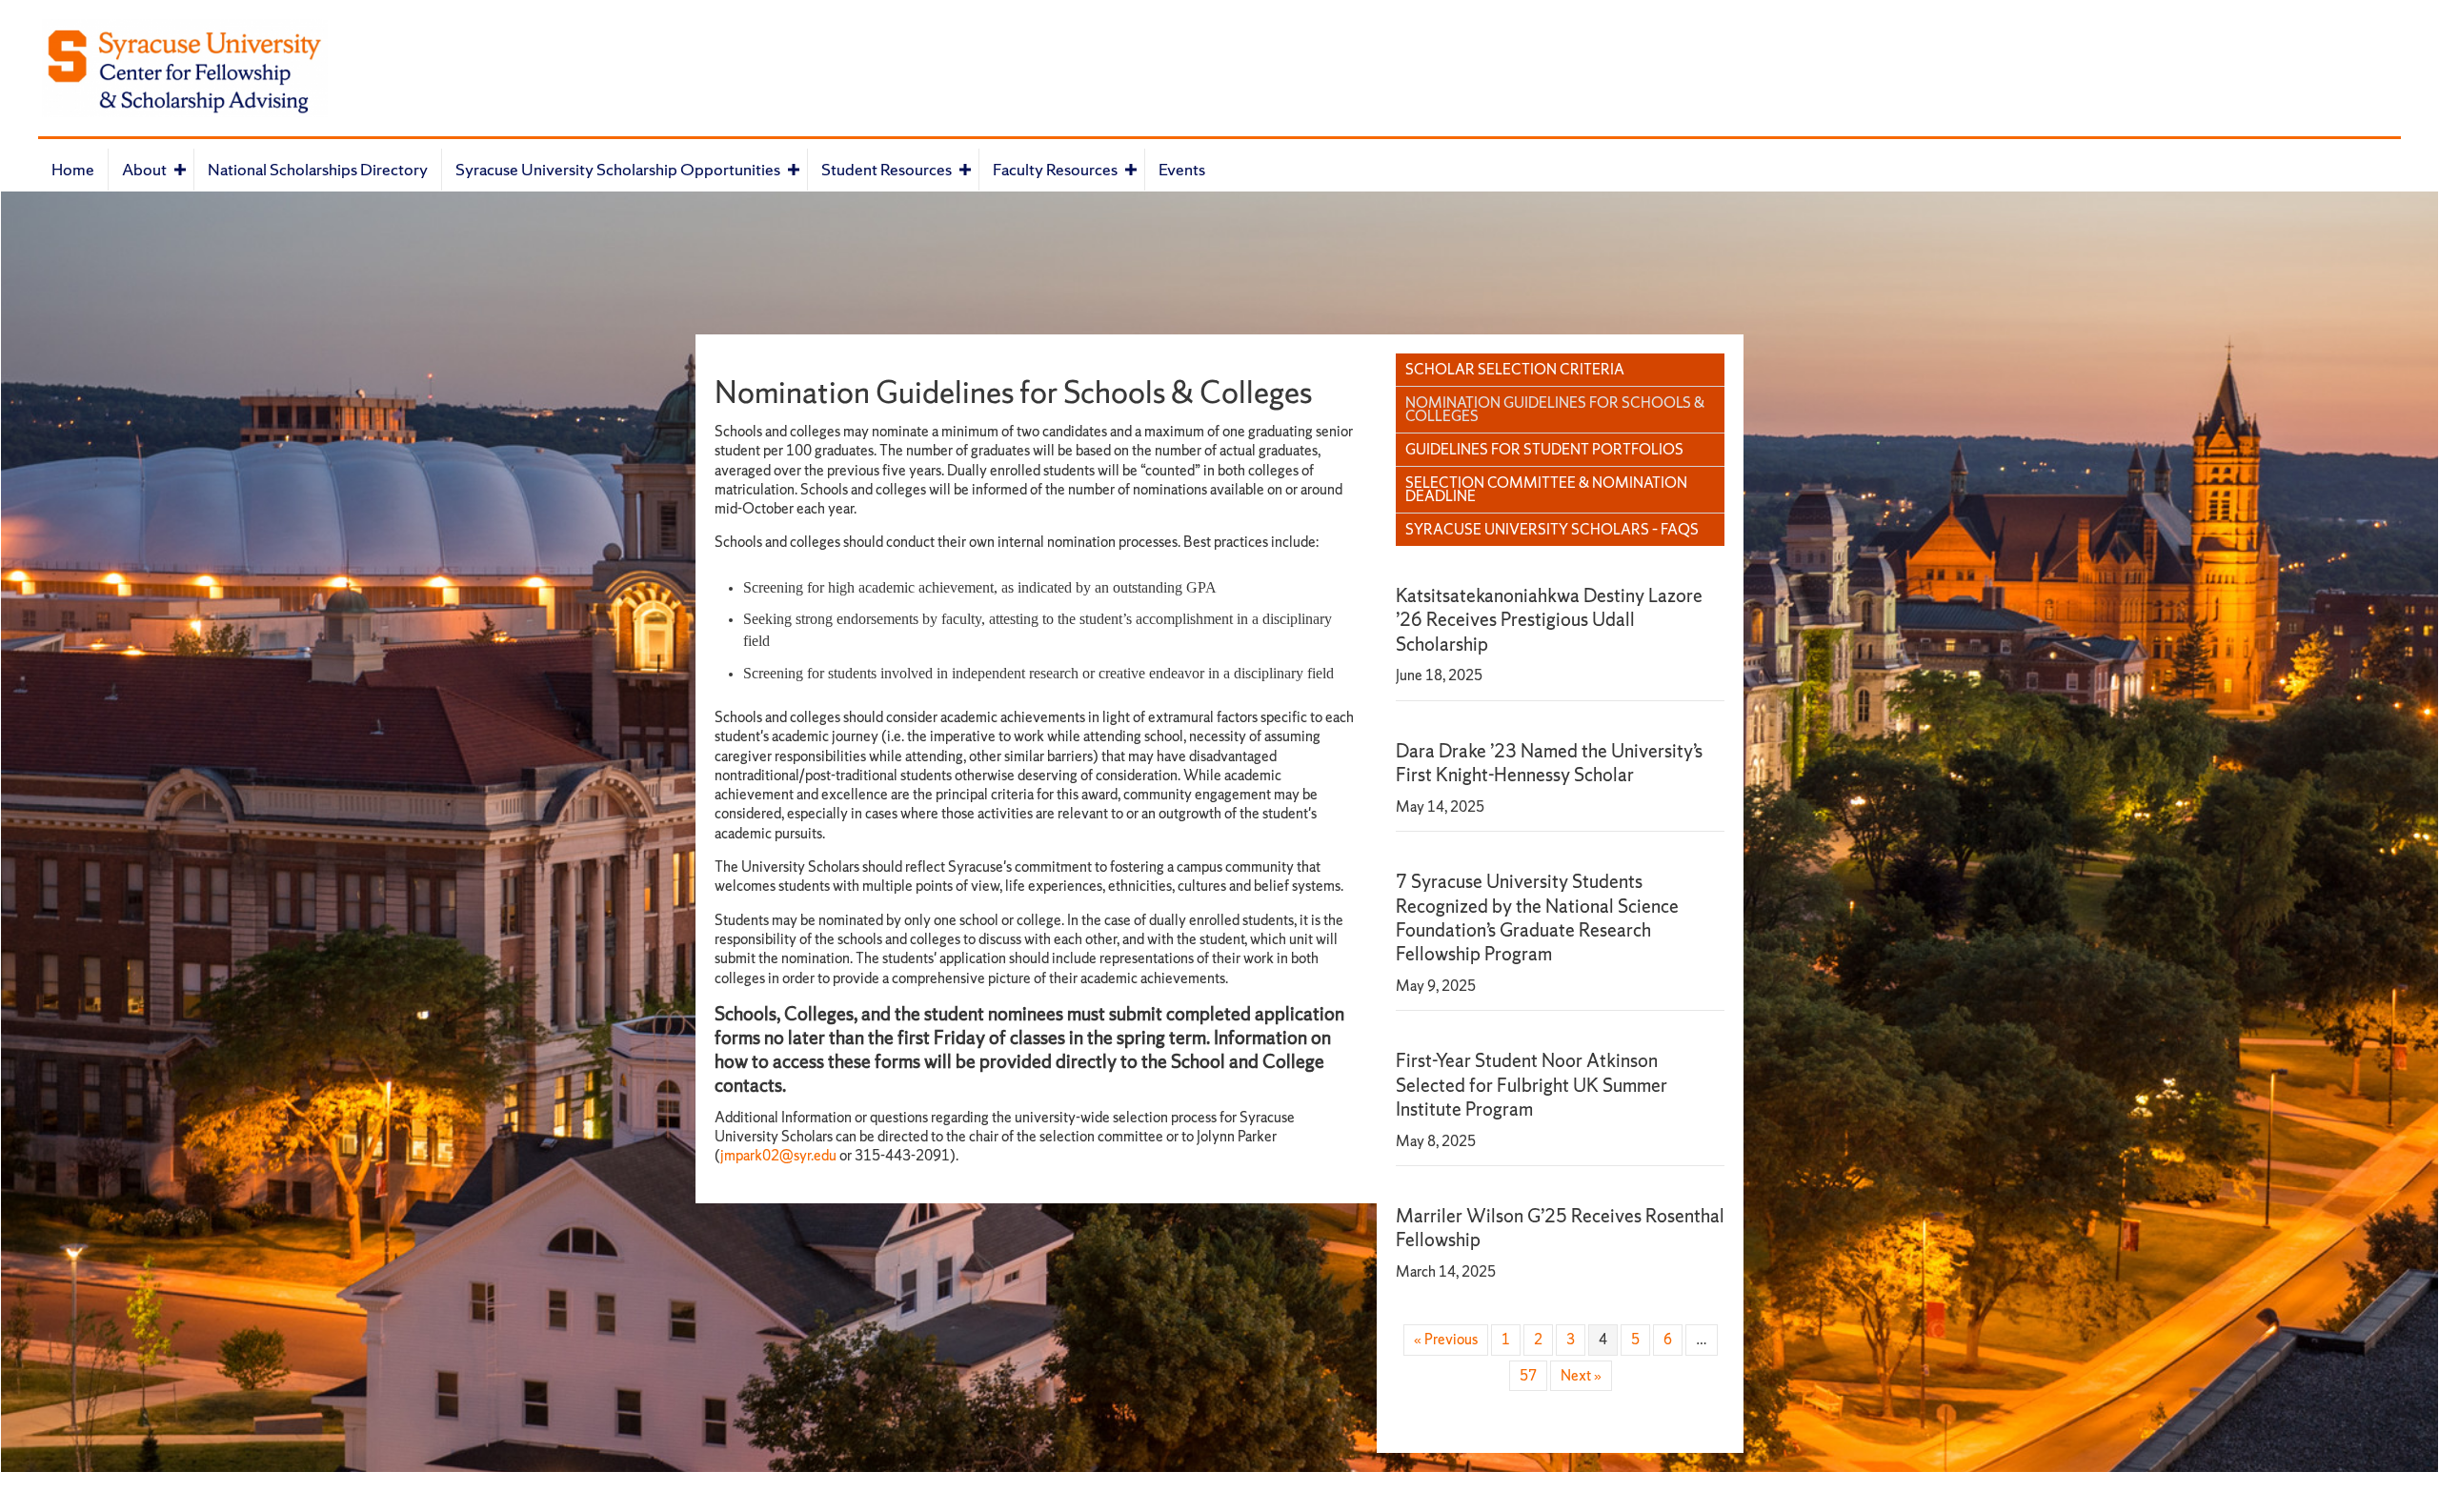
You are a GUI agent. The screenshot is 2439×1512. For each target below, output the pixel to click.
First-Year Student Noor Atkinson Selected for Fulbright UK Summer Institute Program (1532, 1085)
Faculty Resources (1055, 169)
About (144, 169)
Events (1182, 169)
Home (73, 169)
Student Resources (887, 169)
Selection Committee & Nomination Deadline (1546, 489)
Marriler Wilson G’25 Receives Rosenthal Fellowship (1560, 1228)
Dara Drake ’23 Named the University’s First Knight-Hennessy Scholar (1549, 763)
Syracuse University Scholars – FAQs (1552, 529)
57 (1528, 1375)
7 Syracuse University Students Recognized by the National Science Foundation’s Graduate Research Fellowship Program (1537, 917)
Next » (1581, 1375)
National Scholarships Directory (318, 169)
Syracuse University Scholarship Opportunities (618, 169)
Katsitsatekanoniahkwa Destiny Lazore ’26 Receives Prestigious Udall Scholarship (1549, 620)
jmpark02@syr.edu (778, 1155)
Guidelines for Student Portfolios (1544, 449)
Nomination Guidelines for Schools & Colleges (1555, 409)
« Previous (1446, 1339)
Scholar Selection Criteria (1515, 369)
